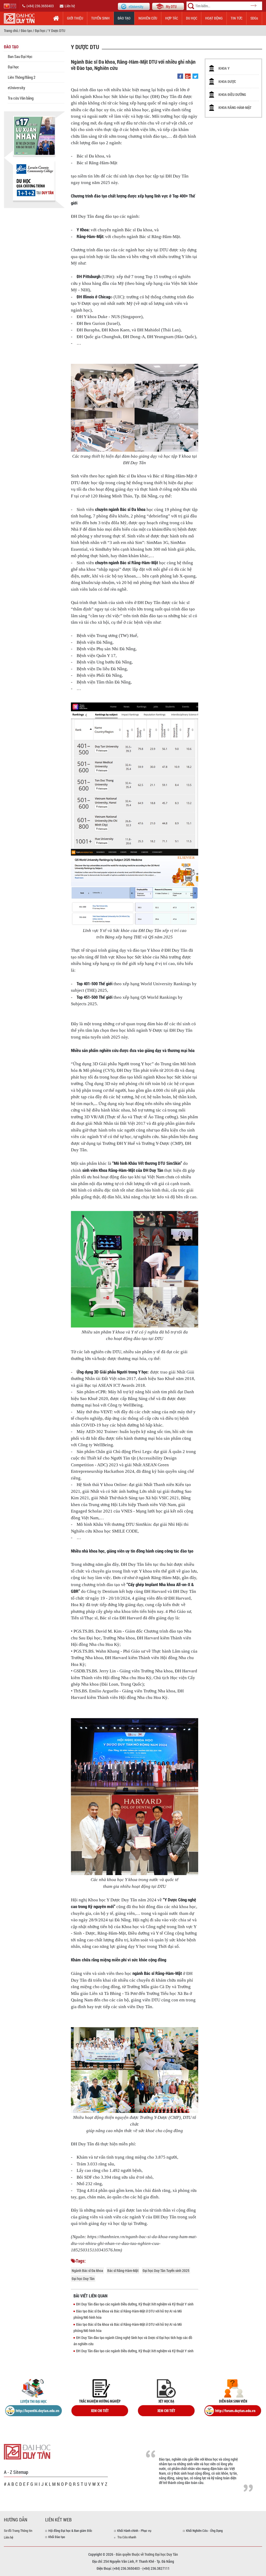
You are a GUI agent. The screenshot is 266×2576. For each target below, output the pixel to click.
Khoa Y (224, 68)
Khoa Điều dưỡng (232, 94)
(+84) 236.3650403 (40, 6)
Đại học (40, 31)
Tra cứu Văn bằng (21, 98)
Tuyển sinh (100, 18)
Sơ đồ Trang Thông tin (18, 2531)
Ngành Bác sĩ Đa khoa (87, 2271)
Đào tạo (124, 18)
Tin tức (237, 18)
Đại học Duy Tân (83, 2279)
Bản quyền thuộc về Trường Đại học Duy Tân (147, 2554)
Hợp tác (172, 18)
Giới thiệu (75, 18)
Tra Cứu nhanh (127, 2537)
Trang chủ (11, 31)
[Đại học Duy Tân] (27, 2451)
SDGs (254, 18)
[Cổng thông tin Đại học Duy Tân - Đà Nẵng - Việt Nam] (168, 6)
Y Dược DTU (57, 31)
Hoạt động (214, 18)
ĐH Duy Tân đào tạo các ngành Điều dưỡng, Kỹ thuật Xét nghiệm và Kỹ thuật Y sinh (135, 2304)
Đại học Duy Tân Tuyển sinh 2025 (166, 2271)
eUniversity (16, 88)
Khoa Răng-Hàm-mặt (235, 107)
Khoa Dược (227, 81)
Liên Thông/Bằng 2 (22, 77)
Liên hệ (70, 6)
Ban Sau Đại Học (20, 56)
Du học (192, 18)
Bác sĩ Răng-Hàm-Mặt (123, 2271)
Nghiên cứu (148, 18)
